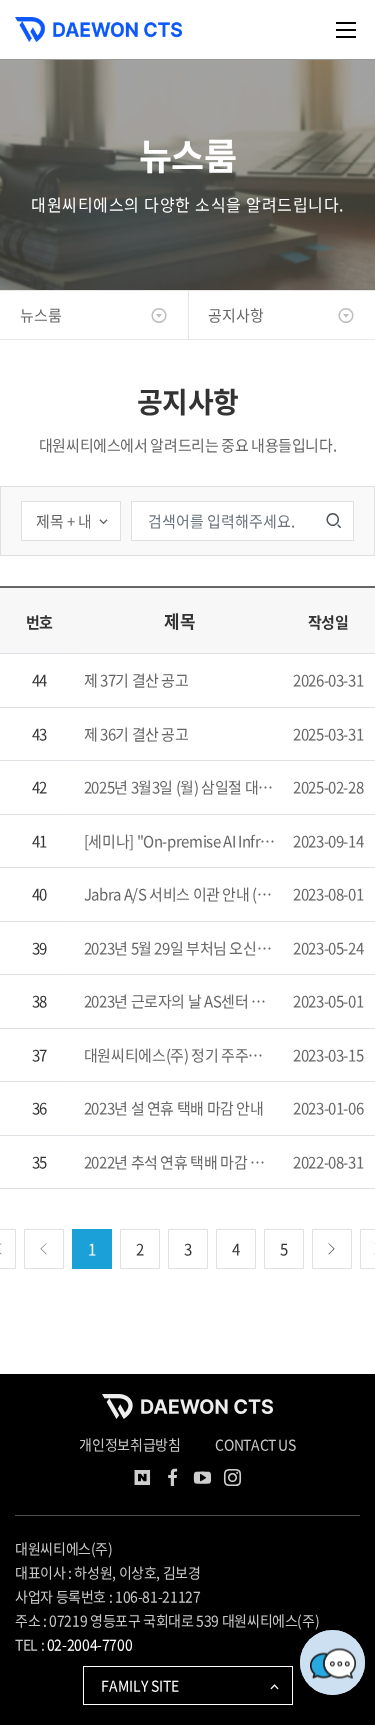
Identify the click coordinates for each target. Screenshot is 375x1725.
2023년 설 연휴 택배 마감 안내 (174, 1108)
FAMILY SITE (140, 1685)
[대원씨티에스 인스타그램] (233, 1480)
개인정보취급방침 (129, 1444)
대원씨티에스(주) (64, 1548)
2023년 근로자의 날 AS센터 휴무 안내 (183, 1001)
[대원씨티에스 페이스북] (173, 1480)
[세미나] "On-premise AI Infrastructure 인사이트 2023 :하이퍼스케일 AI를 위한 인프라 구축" (183, 841)
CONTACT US (255, 1444)
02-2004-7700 (90, 1644)
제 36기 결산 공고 (136, 734)
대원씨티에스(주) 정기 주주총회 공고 (183, 1055)
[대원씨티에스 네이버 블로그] (143, 1480)
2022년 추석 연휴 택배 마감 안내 (181, 1162)
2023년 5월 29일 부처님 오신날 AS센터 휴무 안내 (183, 948)
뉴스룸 (41, 315)
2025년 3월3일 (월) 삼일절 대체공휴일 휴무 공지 (183, 787)
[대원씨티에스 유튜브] (203, 1480)
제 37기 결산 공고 (136, 680)
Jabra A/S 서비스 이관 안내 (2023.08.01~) (183, 894)
